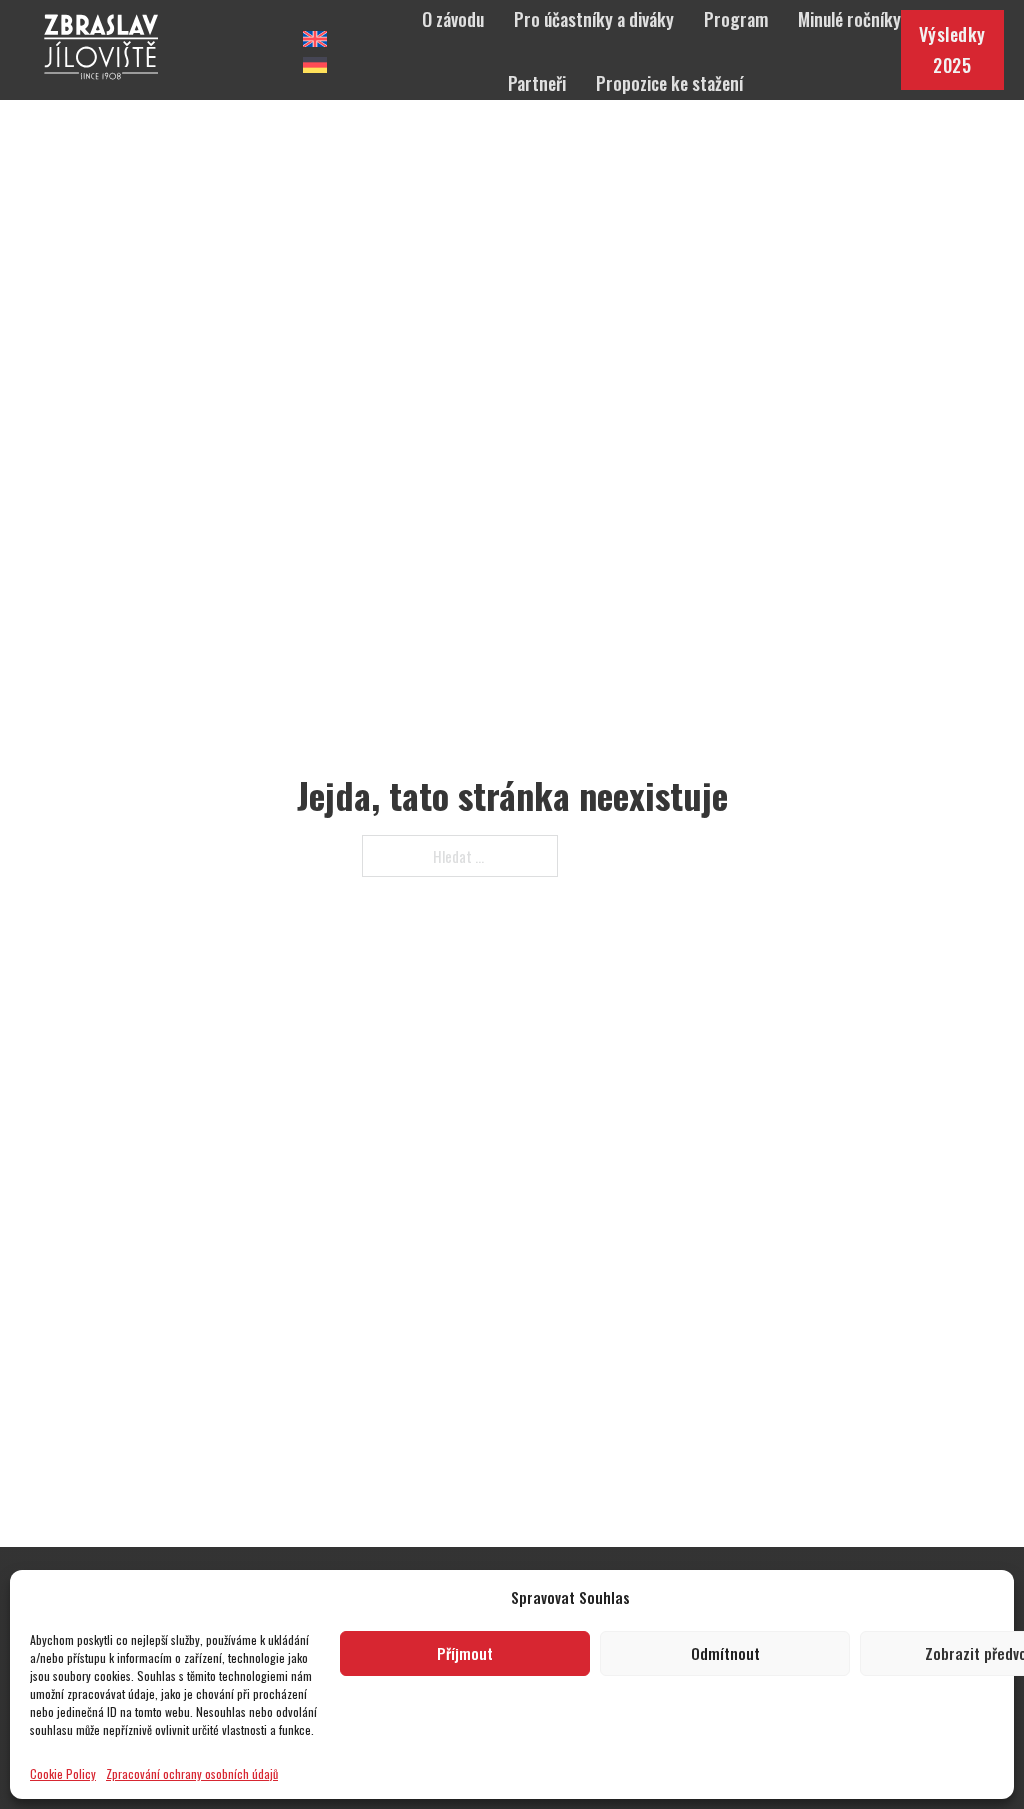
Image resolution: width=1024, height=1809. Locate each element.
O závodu (453, 19)
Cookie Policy (63, 1773)
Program (736, 19)
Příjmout (465, 1653)
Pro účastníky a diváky (594, 19)
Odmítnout (725, 1653)
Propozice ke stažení (669, 83)
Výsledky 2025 (952, 49)
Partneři (537, 83)
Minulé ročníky (849, 19)
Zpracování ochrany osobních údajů (192, 1773)
